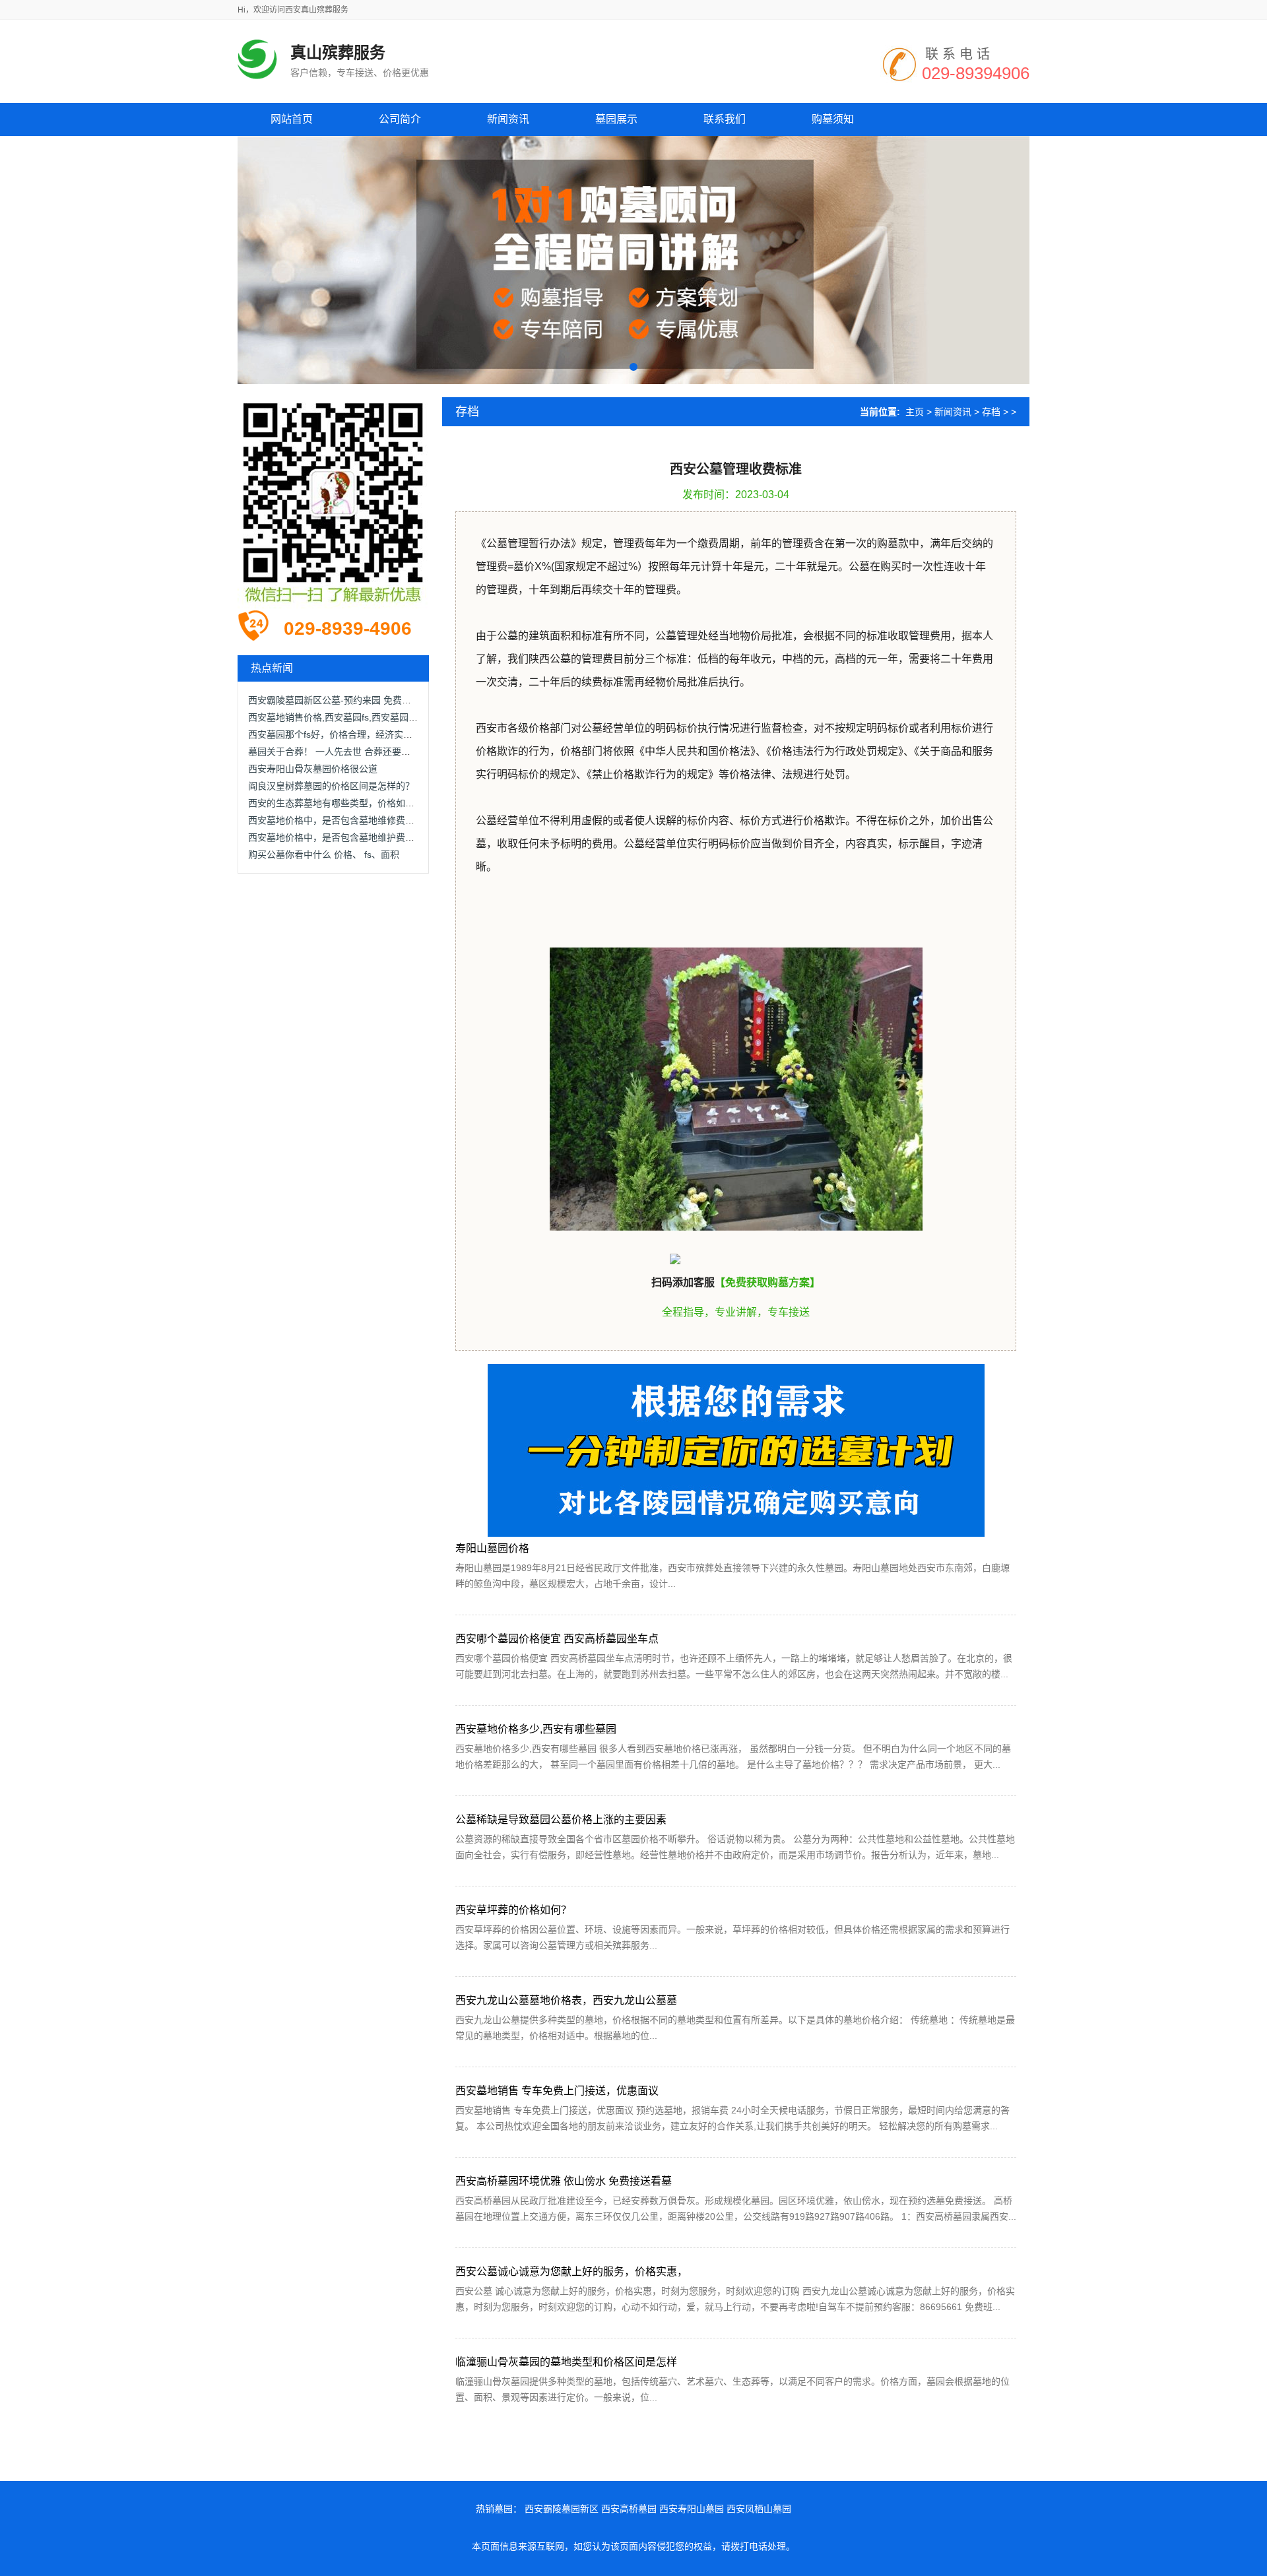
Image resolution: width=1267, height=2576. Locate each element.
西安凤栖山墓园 (759, 2509)
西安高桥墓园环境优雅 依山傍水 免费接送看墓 (564, 2181)
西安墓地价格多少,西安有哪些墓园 (536, 1729)
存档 (991, 412)
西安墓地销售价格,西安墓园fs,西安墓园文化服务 (347, 717)
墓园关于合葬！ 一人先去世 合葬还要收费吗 (339, 752)
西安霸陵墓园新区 (562, 2509)
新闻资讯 (953, 412)
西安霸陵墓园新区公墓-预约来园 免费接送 (334, 700)
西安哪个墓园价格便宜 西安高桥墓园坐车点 (557, 1639)
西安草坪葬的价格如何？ (513, 1910)
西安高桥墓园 (629, 2509)
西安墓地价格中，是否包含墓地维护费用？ (336, 837)
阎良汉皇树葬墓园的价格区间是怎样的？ (331, 786)
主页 (915, 412)
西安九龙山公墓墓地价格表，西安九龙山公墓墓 (566, 2000)
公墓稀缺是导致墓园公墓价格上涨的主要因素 (561, 1819)
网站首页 (292, 119)
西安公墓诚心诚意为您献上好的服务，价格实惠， (571, 2271)
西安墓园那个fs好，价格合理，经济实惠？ (335, 734)
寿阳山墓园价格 (492, 1548)
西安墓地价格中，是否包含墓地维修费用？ (336, 820)
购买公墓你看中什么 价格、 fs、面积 (324, 854)
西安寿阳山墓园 (692, 2509)
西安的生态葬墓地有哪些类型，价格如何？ (336, 803)
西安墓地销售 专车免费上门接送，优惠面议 (557, 2091)
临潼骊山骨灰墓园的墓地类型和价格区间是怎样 (566, 2362)
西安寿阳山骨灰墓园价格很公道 (313, 769)
